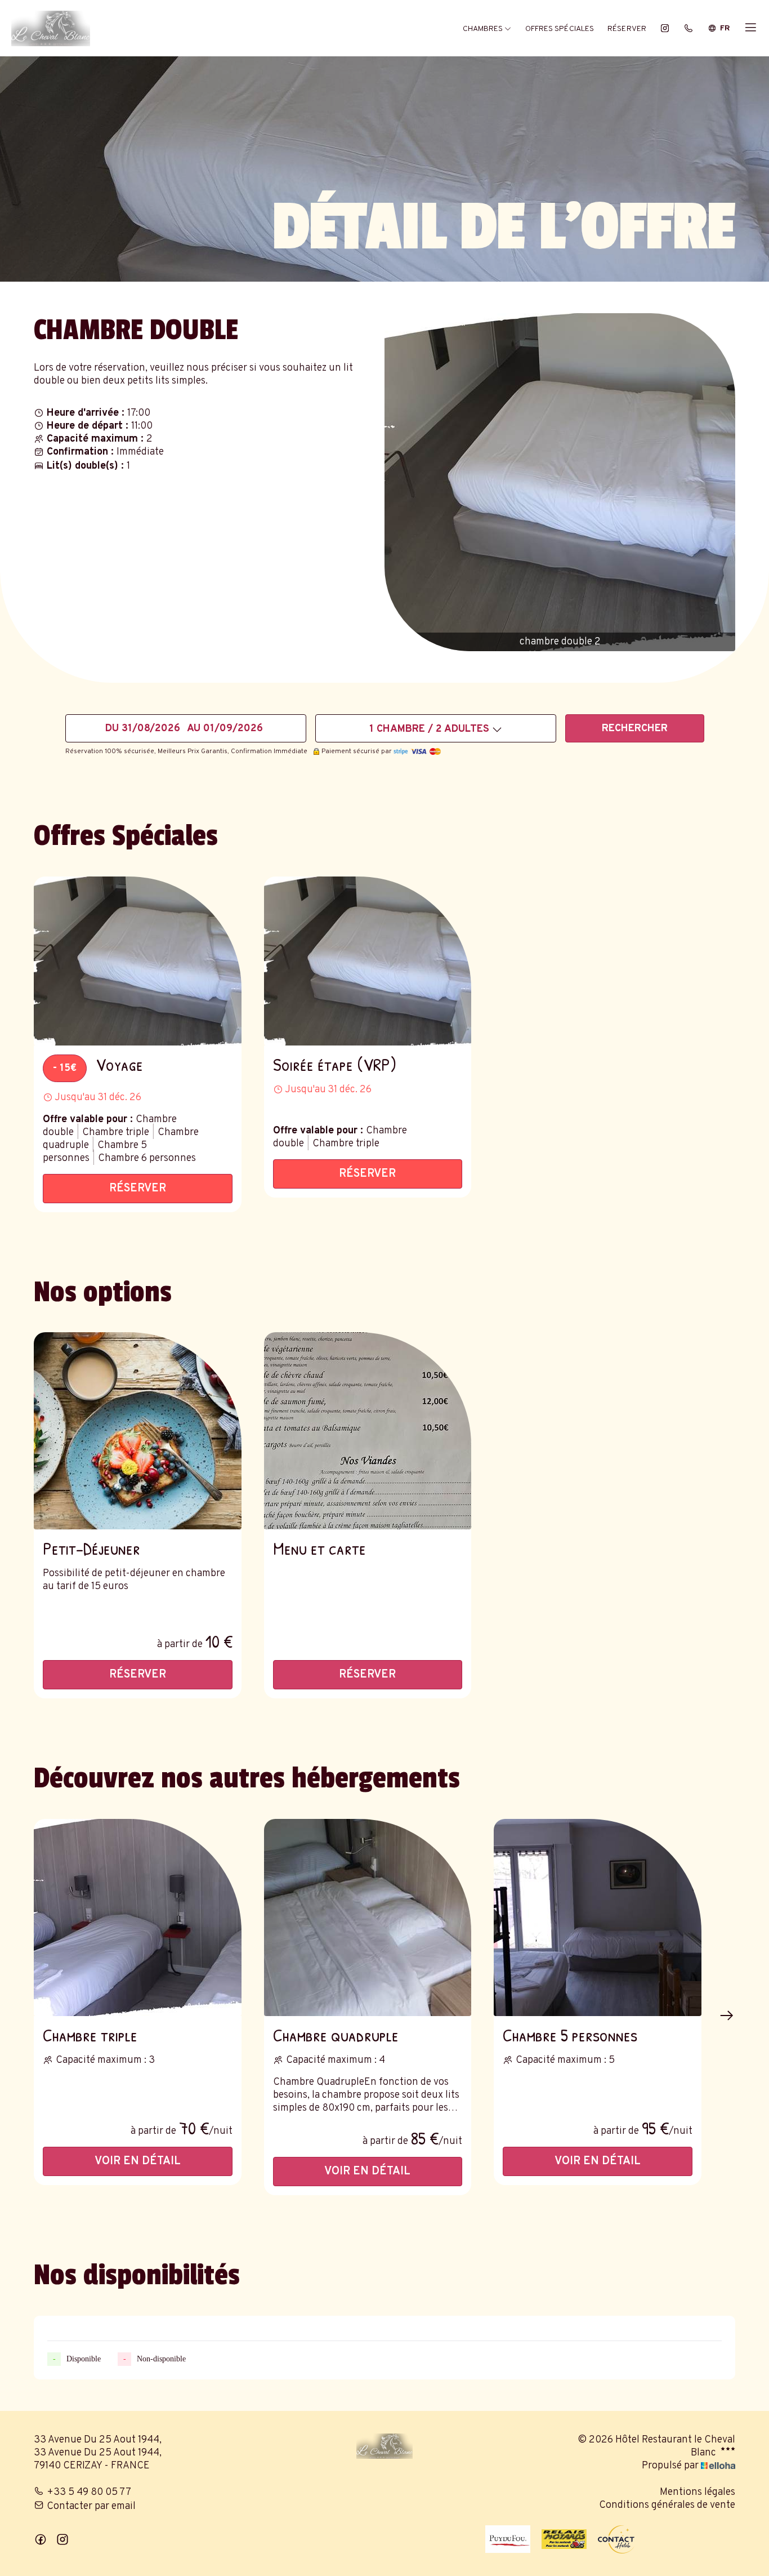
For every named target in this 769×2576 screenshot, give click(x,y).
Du (112, 729)
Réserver (627, 29)
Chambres (484, 29)
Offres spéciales (560, 29)
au (194, 729)
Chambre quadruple (336, 2035)
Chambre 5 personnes (570, 2035)
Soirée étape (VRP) (335, 1064)
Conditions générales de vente (667, 2505)
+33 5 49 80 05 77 (89, 2492)
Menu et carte (319, 1548)
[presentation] (727, 2016)
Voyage (119, 1064)
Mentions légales (698, 2492)
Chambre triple (90, 2035)
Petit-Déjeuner (91, 1548)
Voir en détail (138, 2161)
